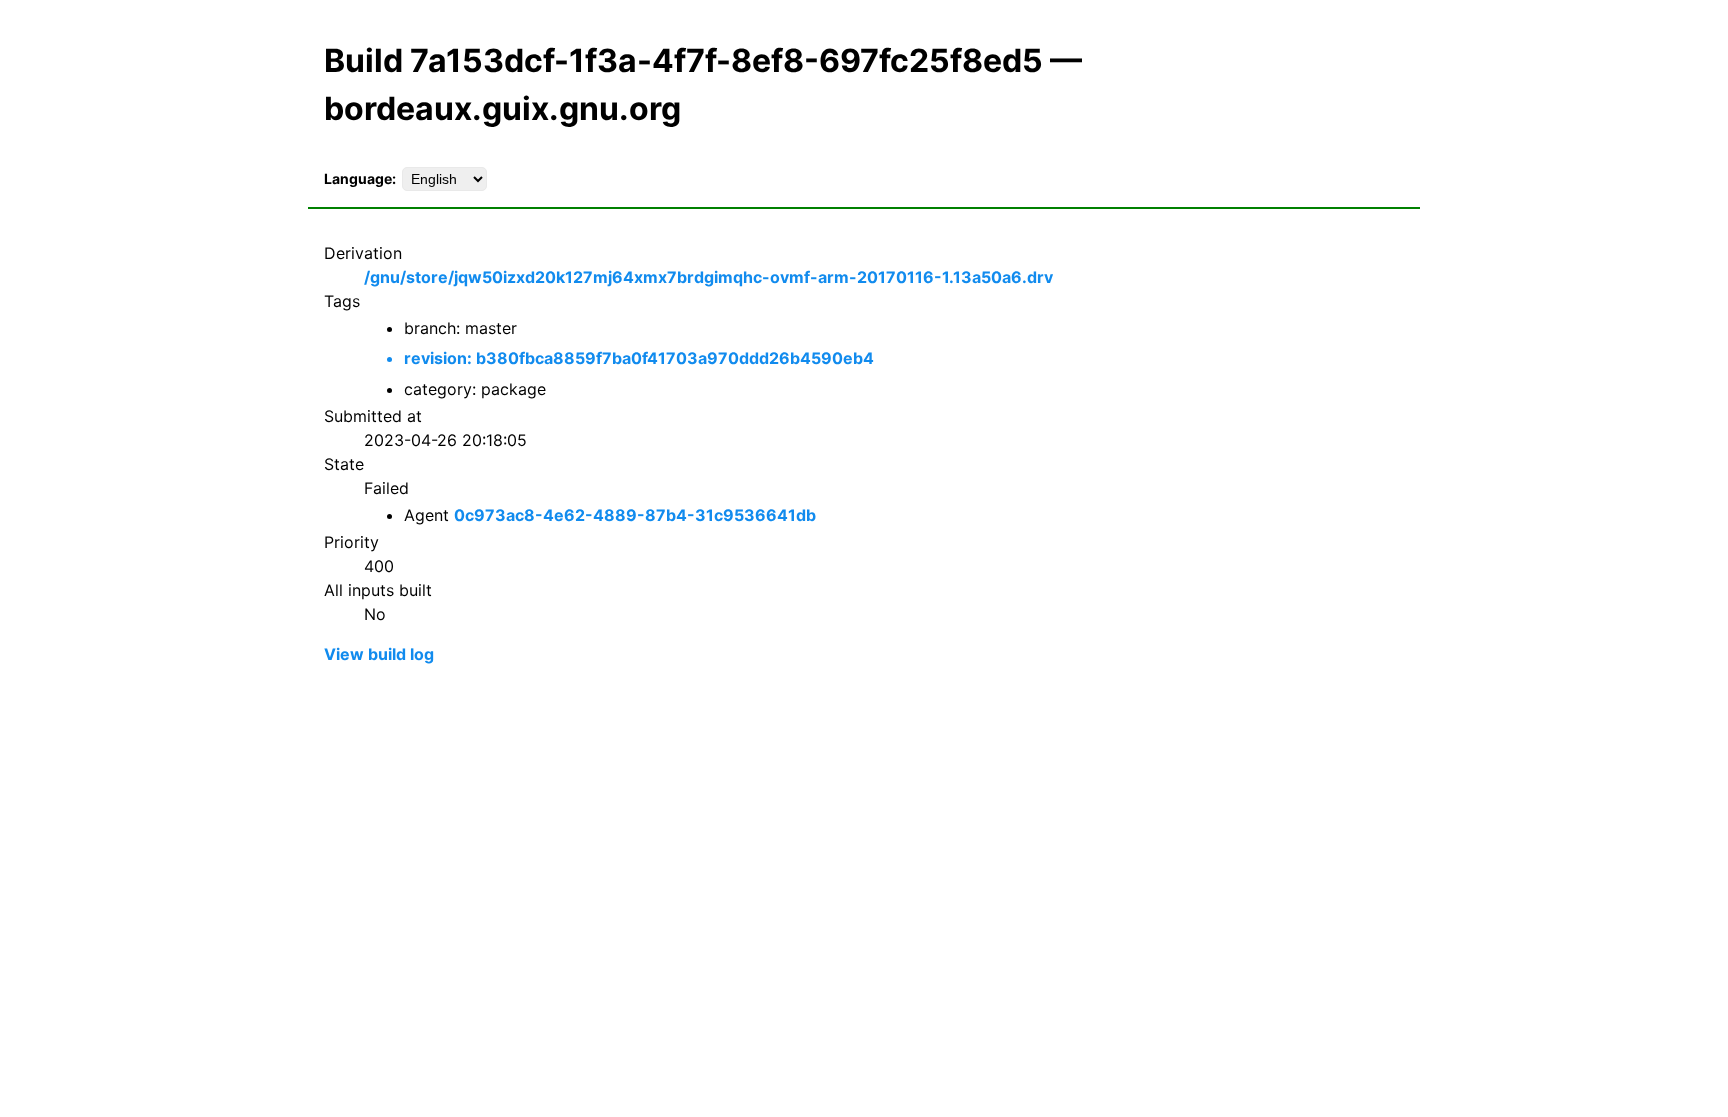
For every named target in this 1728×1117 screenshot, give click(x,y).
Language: (360, 178)
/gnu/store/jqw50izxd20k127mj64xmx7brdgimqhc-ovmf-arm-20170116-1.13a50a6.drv (708, 277)
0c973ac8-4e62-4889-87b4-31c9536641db (635, 515)
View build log (379, 654)
